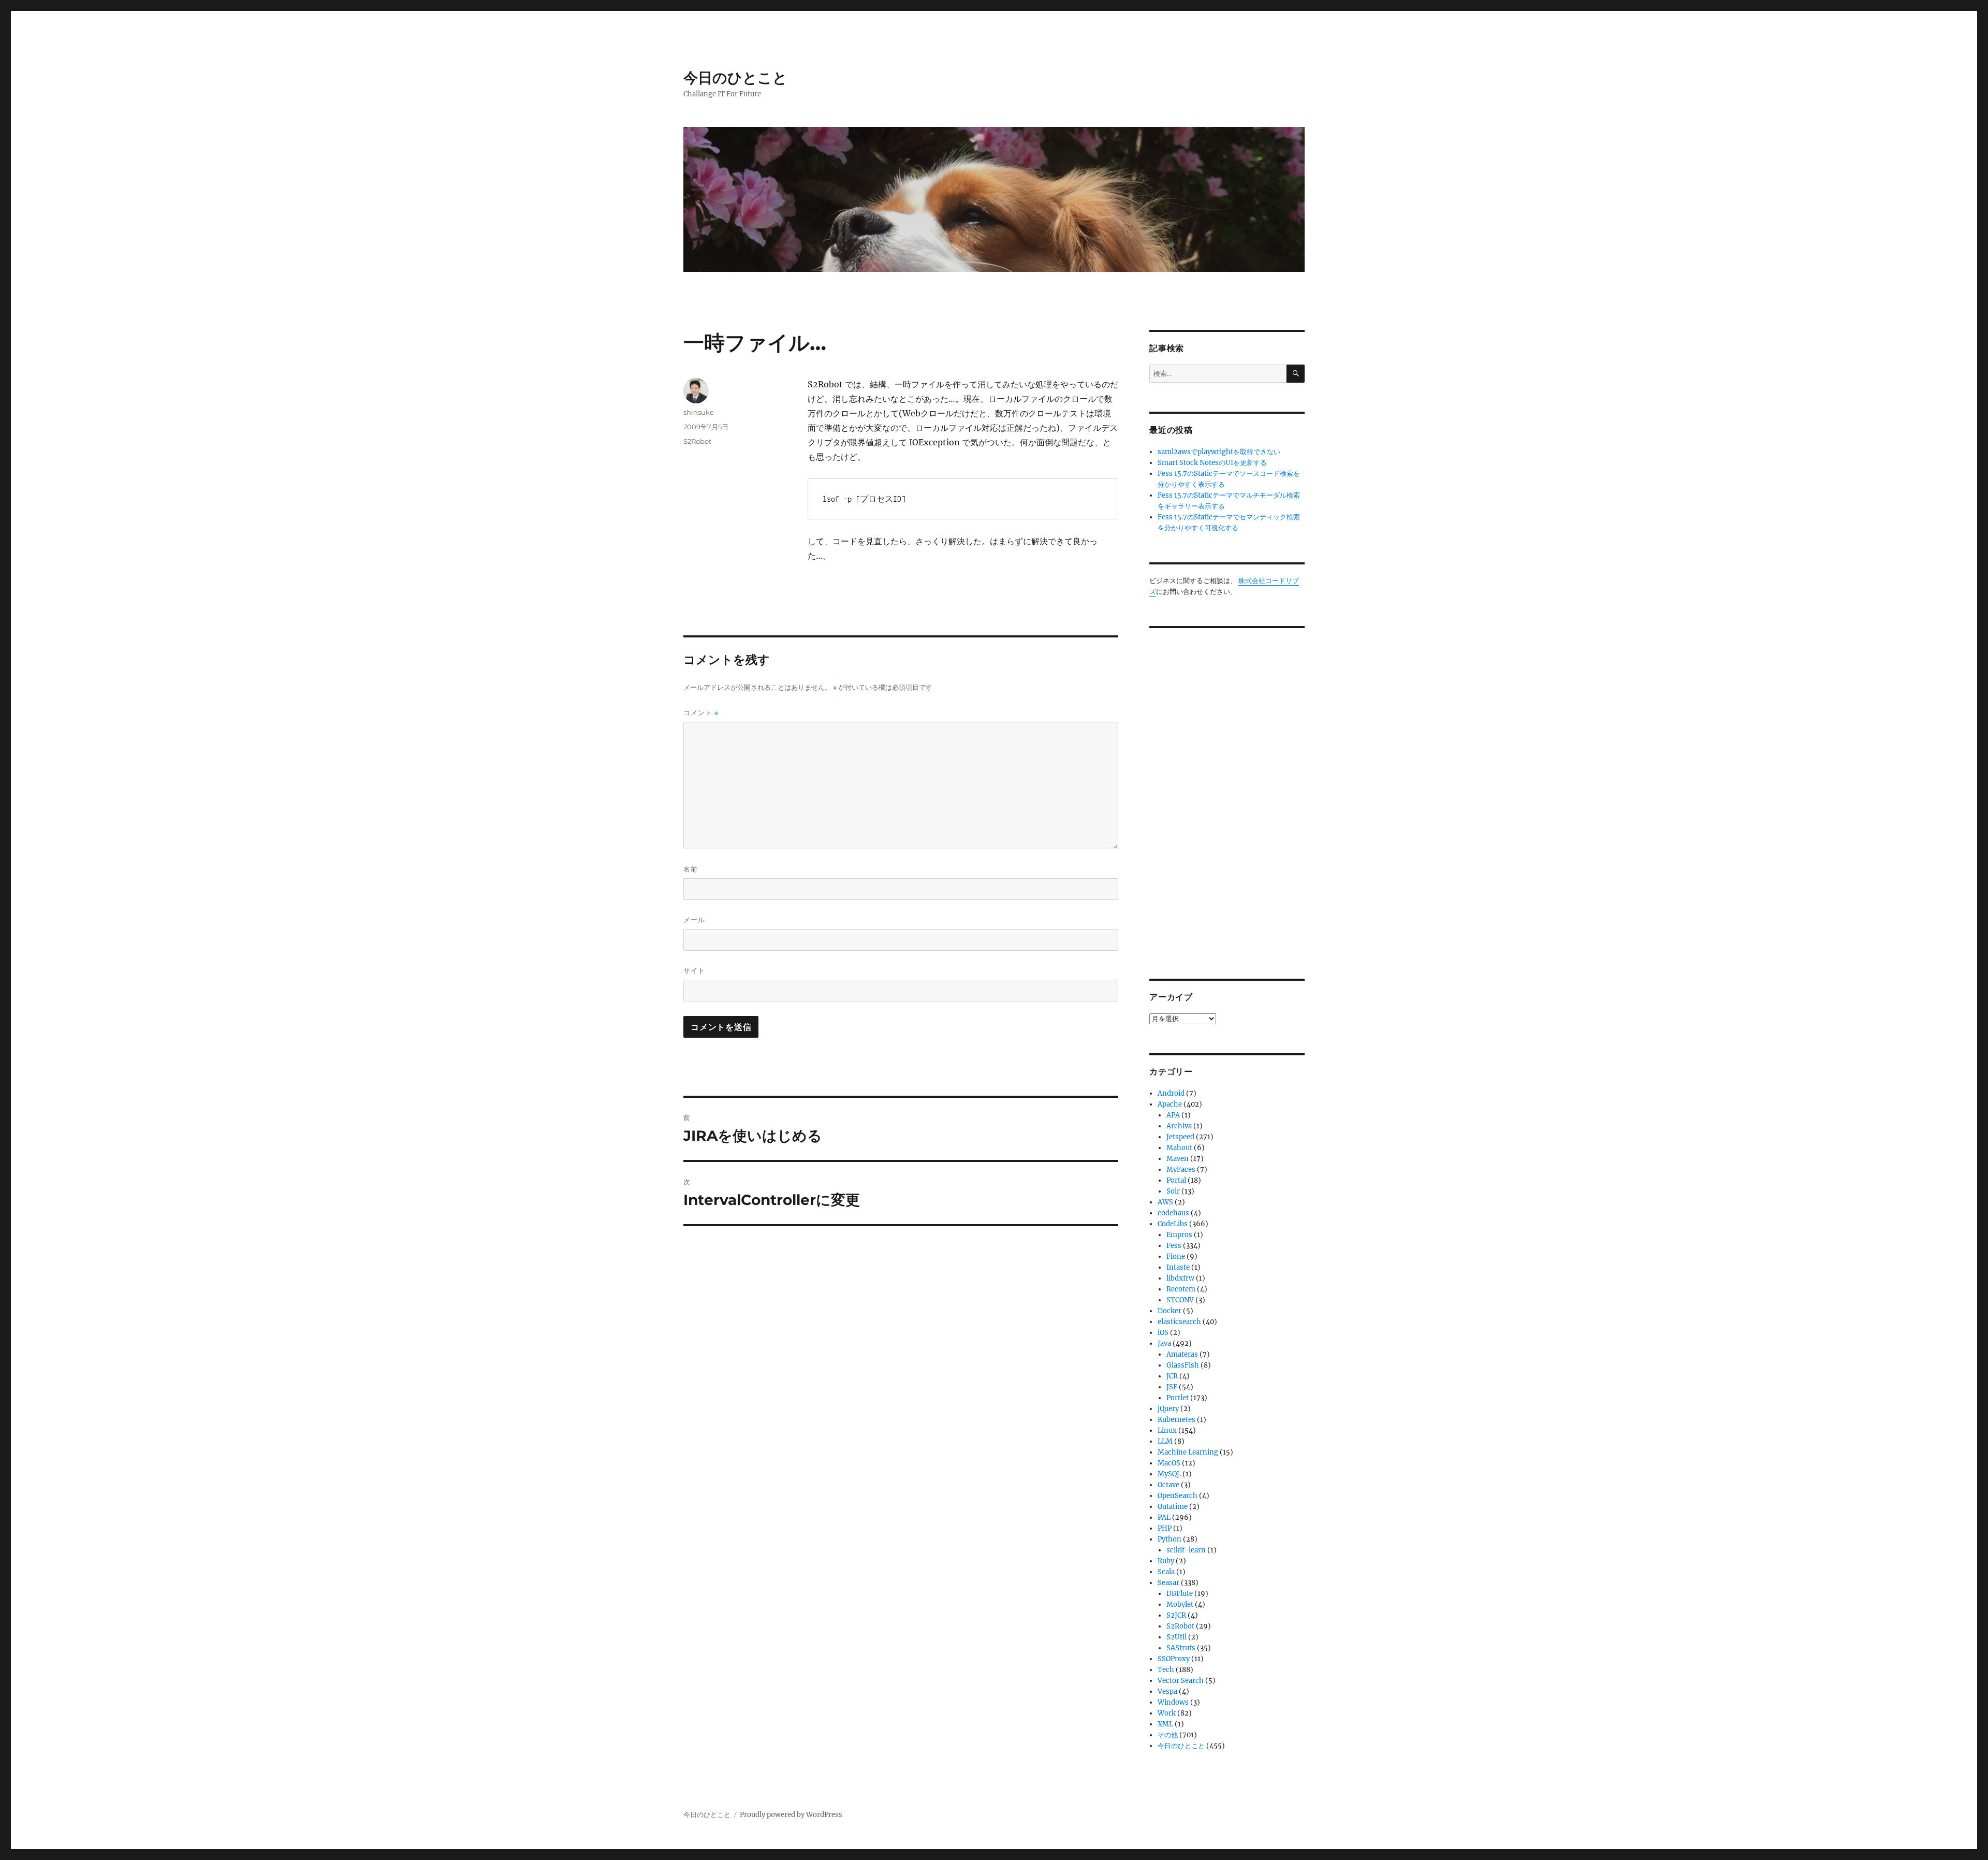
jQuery (1168, 1409)
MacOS (1169, 1463)
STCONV (1180, 1300)
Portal (1176, 1180)
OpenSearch (1178, 1496)
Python (1170, 1539)
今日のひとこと (735, 78)
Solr (1173, 1191)
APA (1173, 1115)
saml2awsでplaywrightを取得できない (1219, 452)
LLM (1165, 1441)
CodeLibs (1173, 1224)
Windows (1173, 1702)
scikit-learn (1186, 1550)
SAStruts (1181, 1648)
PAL (1164, 1517)
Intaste (1178, 1267)
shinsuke (699, 412)
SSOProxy (1174, 1659)
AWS (1165, 1202)
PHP (1165, 1528)
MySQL (1169, 1474)
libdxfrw (1180, 1278)
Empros (1179, 1235)
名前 (691, 869)
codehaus (1173, 1213)
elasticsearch (1179, 1322)
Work (1167, 1713)
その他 (1168, 1735)
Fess (1174, 1246)
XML (1165, 1724)
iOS (1163, 1333)
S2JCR (1176, 1615)
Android (1171, 1093)
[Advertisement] (1229, 795)
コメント (701, 713)
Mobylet (1180, 1604)
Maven (1178, 1159)
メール (694, 920)
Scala (1166, 1572)
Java (1164, 1343)
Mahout (1179, 1148)
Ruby (1166, 1561)
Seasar (1168, 1583)
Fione (1176, 1256)
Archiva (1179, 1126)
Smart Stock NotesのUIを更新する (1212, 463)
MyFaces (1181, 1169)
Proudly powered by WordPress (791, 1815)
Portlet (1178, 1398)
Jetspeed (1180, 1137)
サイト (694, 970)
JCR (1172, 1376)
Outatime (1173, 1507)
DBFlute (1180, 1594)
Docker (1170, 1311)
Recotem (1181, 1289)
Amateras (1182, 1354)
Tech (1166, 1670)
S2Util (1176, 1637)
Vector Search (1181, 1681)
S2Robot (697, 441)
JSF (1172, 1387)
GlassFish (1183, 1365)
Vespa (1167, 1691)
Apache (1170, 1104)
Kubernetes (1176, 1420)
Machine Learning (1188, 1452)
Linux (1167, 1430)
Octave (1168, 1485)
